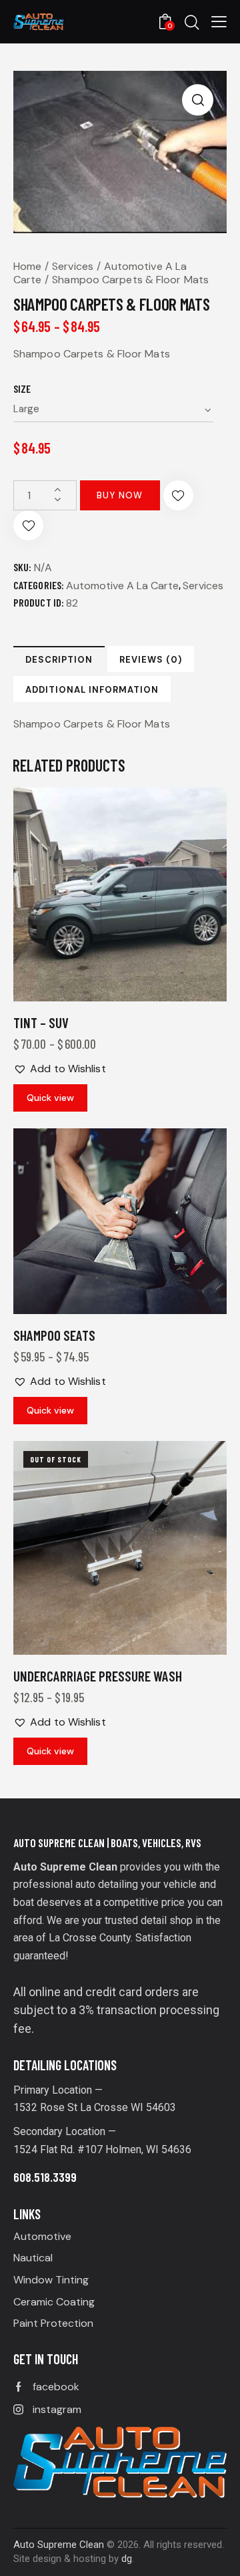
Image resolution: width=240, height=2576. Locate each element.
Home (27, 266)
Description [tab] (59, 660)
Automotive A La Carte (122, 586)
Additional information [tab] (92, 690)
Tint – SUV (41, 1022)
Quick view (50, 1098)
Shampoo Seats (54, 1335)
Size (22, 388)
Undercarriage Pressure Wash (98, 1676)
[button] (219, 21)
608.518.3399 (45, 2177)
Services (73, 266)
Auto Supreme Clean (59, 2545)
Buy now (120, 495)
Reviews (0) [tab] (151, 660)
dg (127, 2559)
